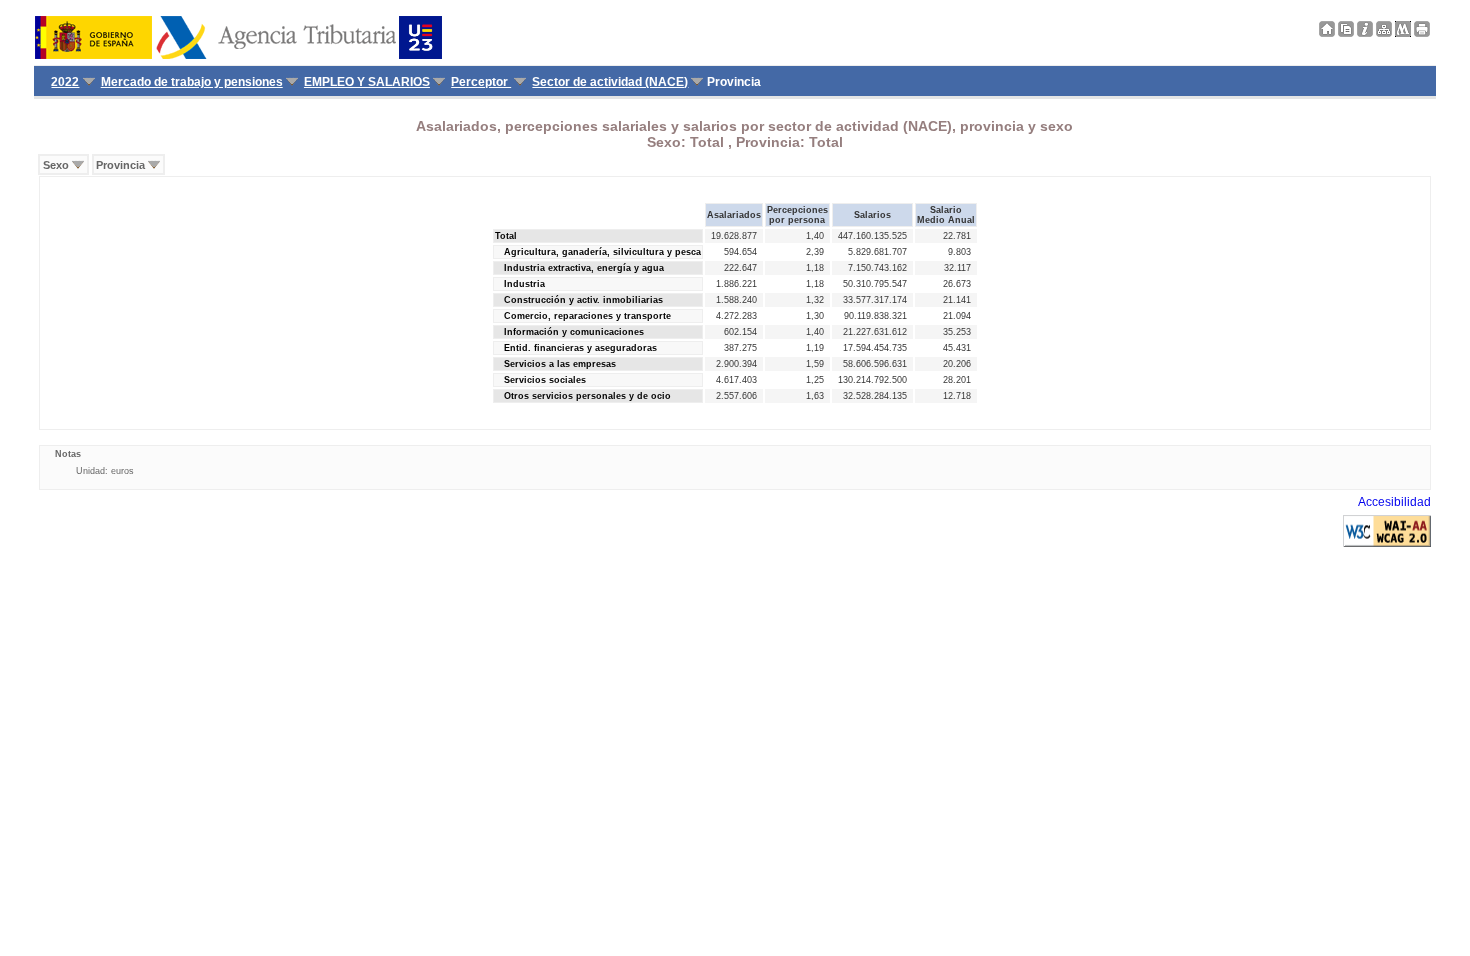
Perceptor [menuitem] (481, 82)
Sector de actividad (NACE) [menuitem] (610, 82)
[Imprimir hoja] (1422, 33)
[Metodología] (1365, 33)
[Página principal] (1327, 33)
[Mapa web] (1384, 33)
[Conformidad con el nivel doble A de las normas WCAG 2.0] (1387, 543)
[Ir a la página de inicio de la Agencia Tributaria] (238, 55)
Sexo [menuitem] (56, 165)
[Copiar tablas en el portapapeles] (1346, 33)
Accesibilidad (1394, 502)
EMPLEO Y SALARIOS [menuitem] (367, 82)
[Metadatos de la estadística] (1403, 33)
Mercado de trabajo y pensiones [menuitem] (192, 82)
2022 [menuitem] (65, 82)
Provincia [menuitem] (120, 165)
